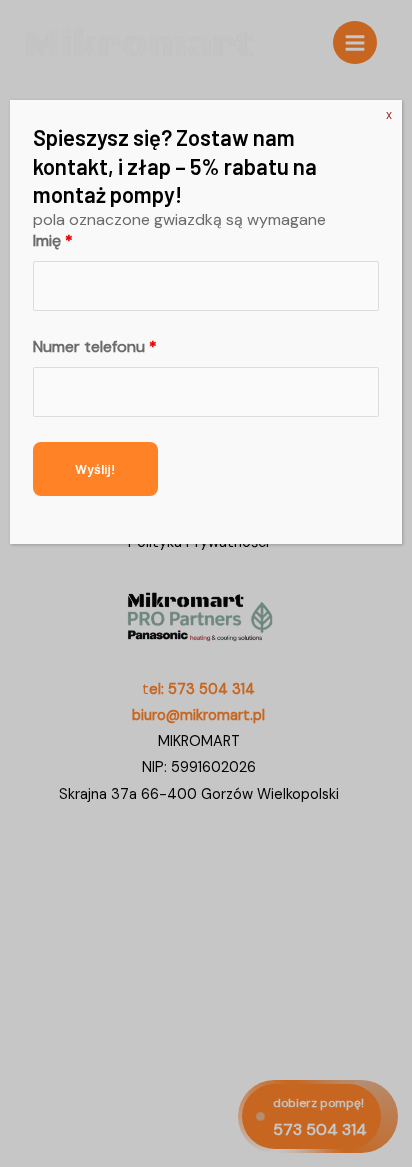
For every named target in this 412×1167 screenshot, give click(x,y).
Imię (53, 240)
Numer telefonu (95, 346)
